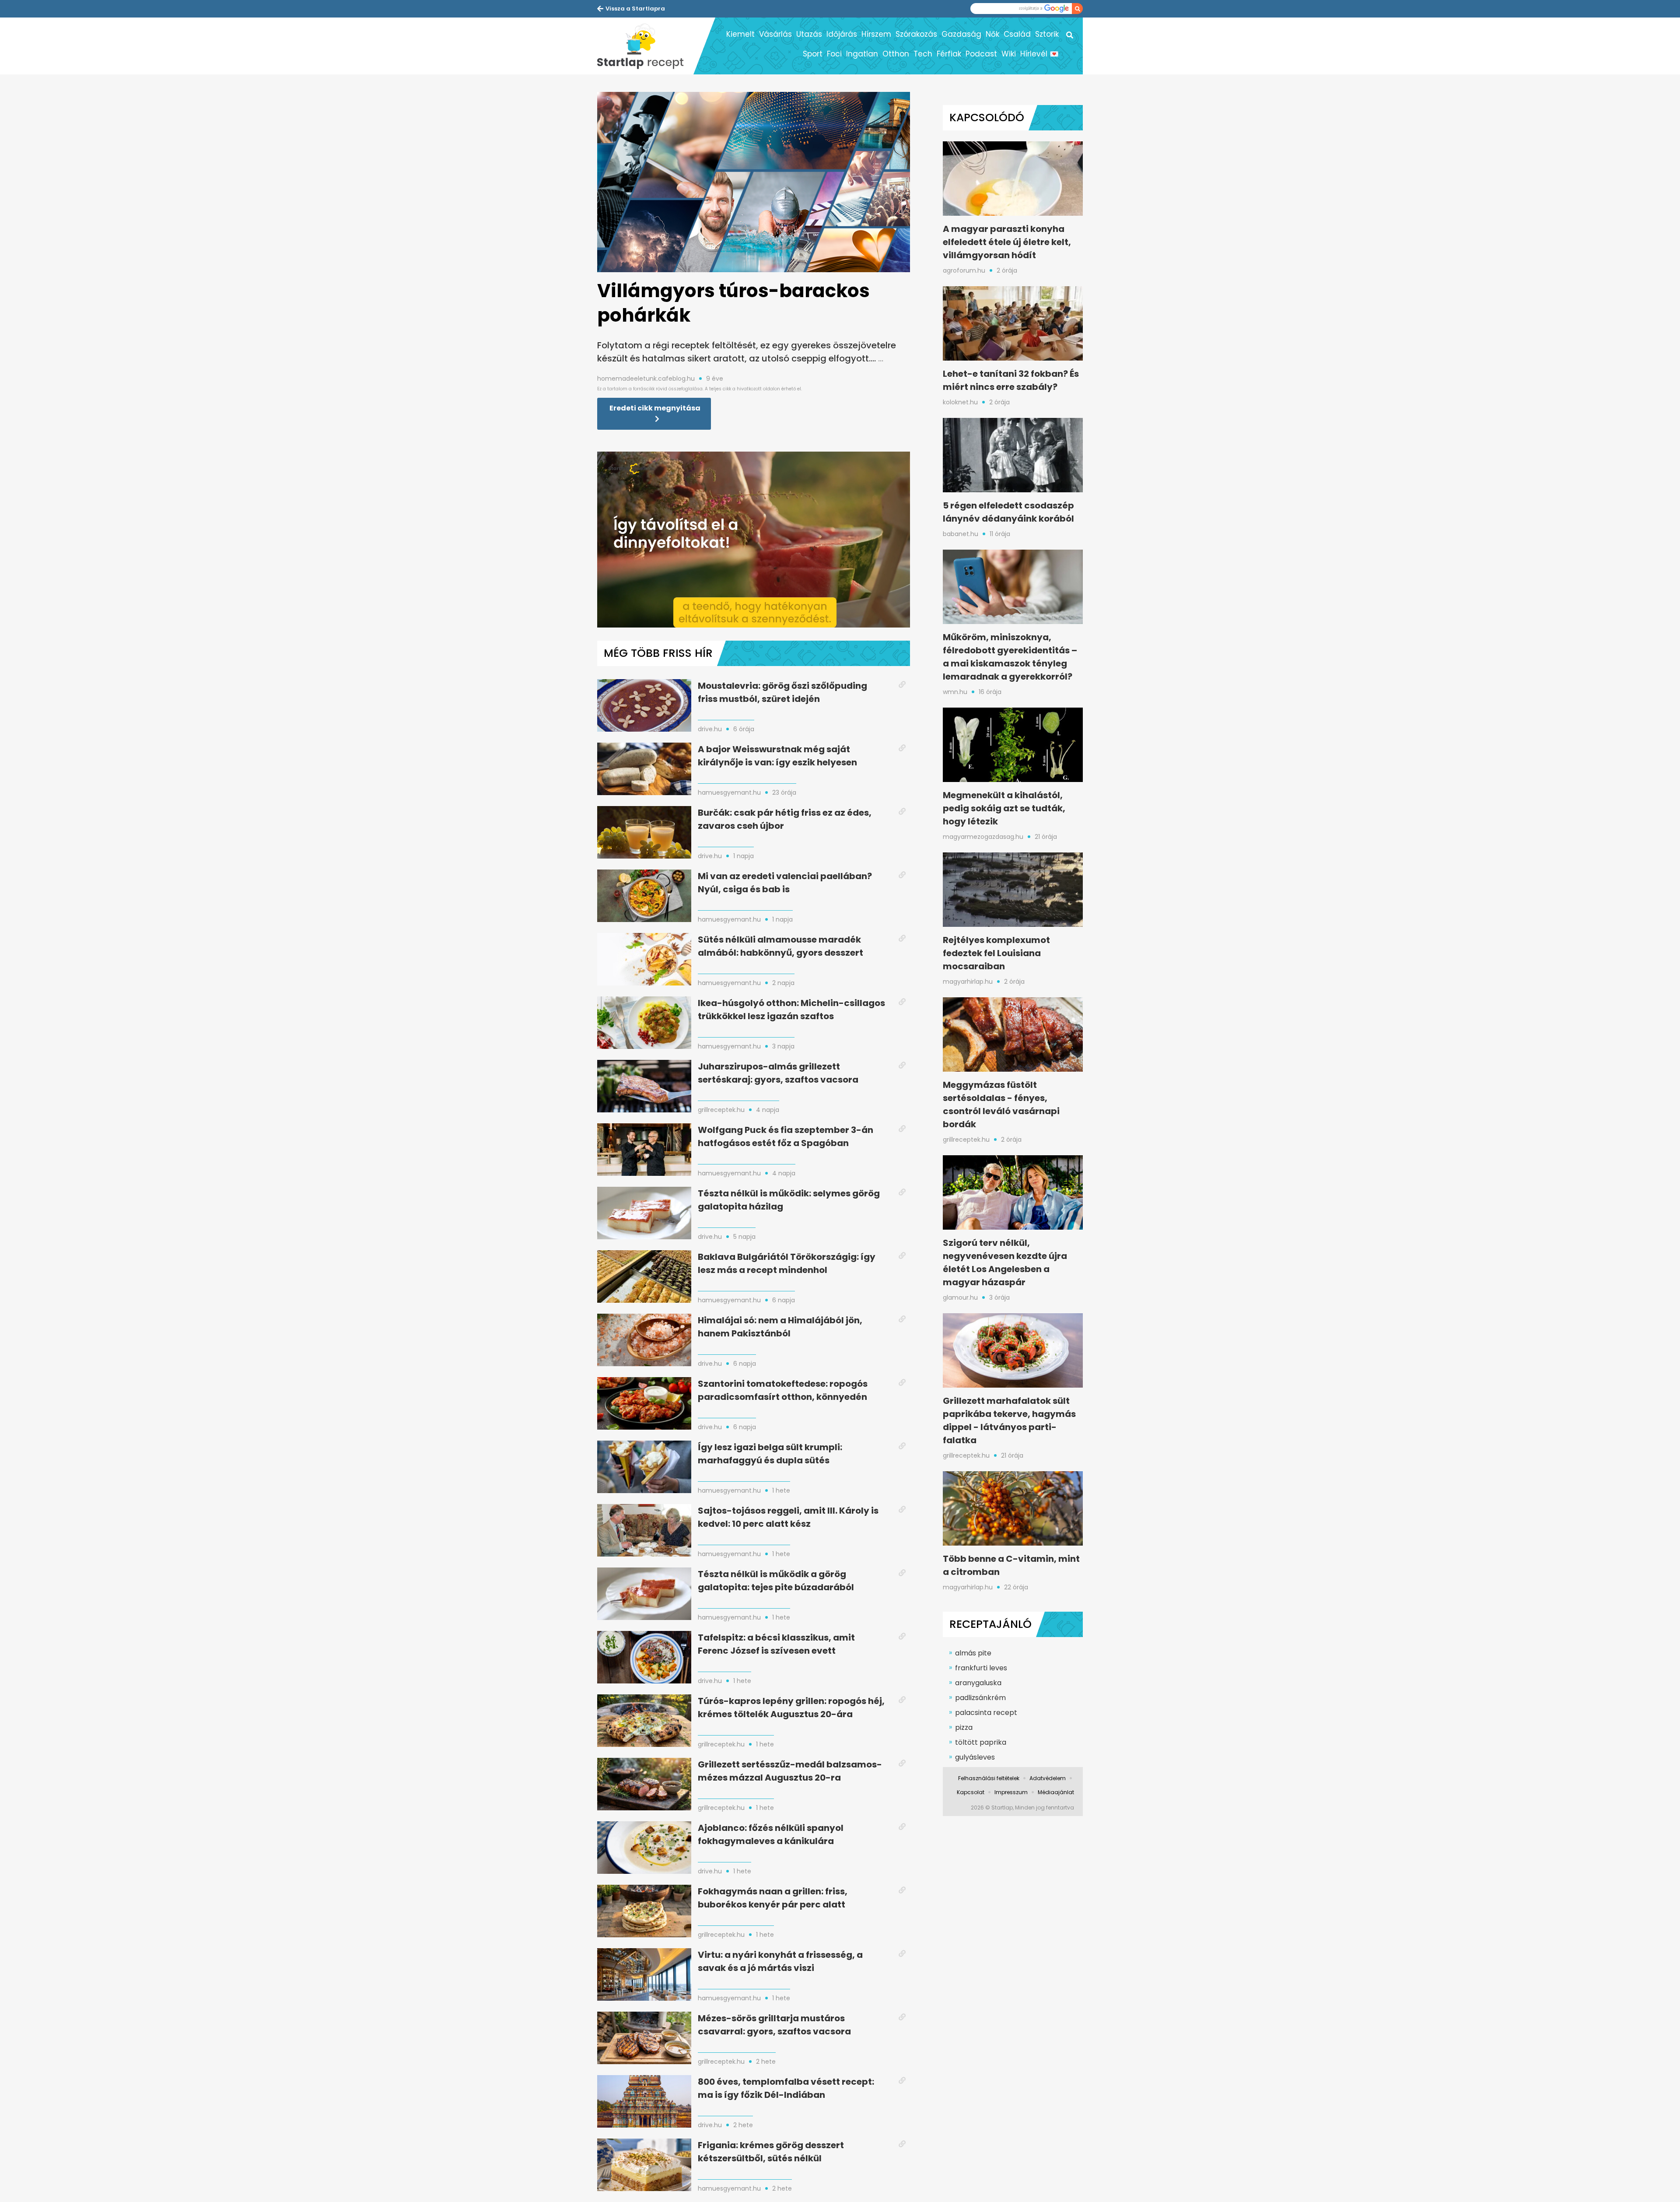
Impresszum (1011, 1792)
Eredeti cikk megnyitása (655, 408)
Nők (992, 34)
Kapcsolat (971, 1792)
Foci (834, 54)
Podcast (981, 54)
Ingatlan (862, 54)
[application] (754, 540)
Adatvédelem (1048, 1778)
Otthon (896, 54)
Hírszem (876, 34)
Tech (923, 54)
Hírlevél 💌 (1039, 54)
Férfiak (949, 54)
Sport (813, 54)
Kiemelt (740, 34)
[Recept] (645, 46)
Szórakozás (916, 34)
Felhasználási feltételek (989, 1778)
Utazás (809, 34)
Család (1017, 34)
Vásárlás (775, 34)
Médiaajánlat (1056, 1792)
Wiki (1009, 54)
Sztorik (1047, 34)
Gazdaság (961, 34)
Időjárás (842, 34)
